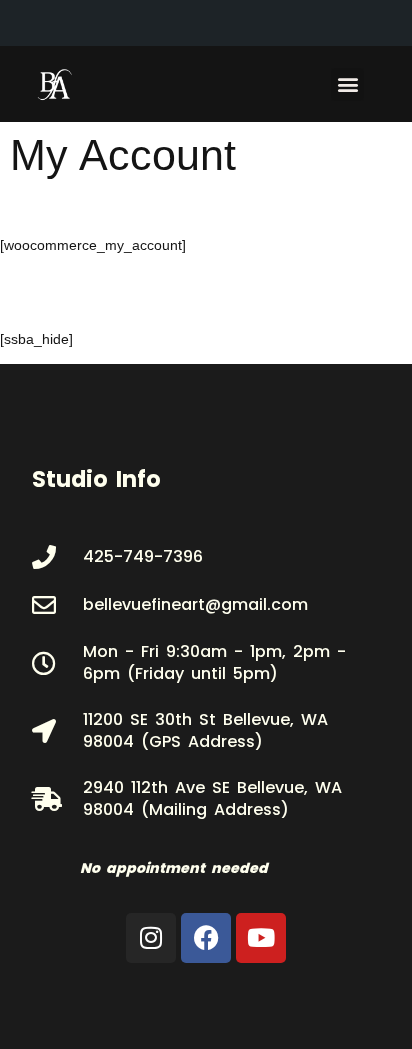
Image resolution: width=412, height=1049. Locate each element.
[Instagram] (151, 938)
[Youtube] (261, 938)
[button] (347, 84)
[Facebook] (206, 938)
